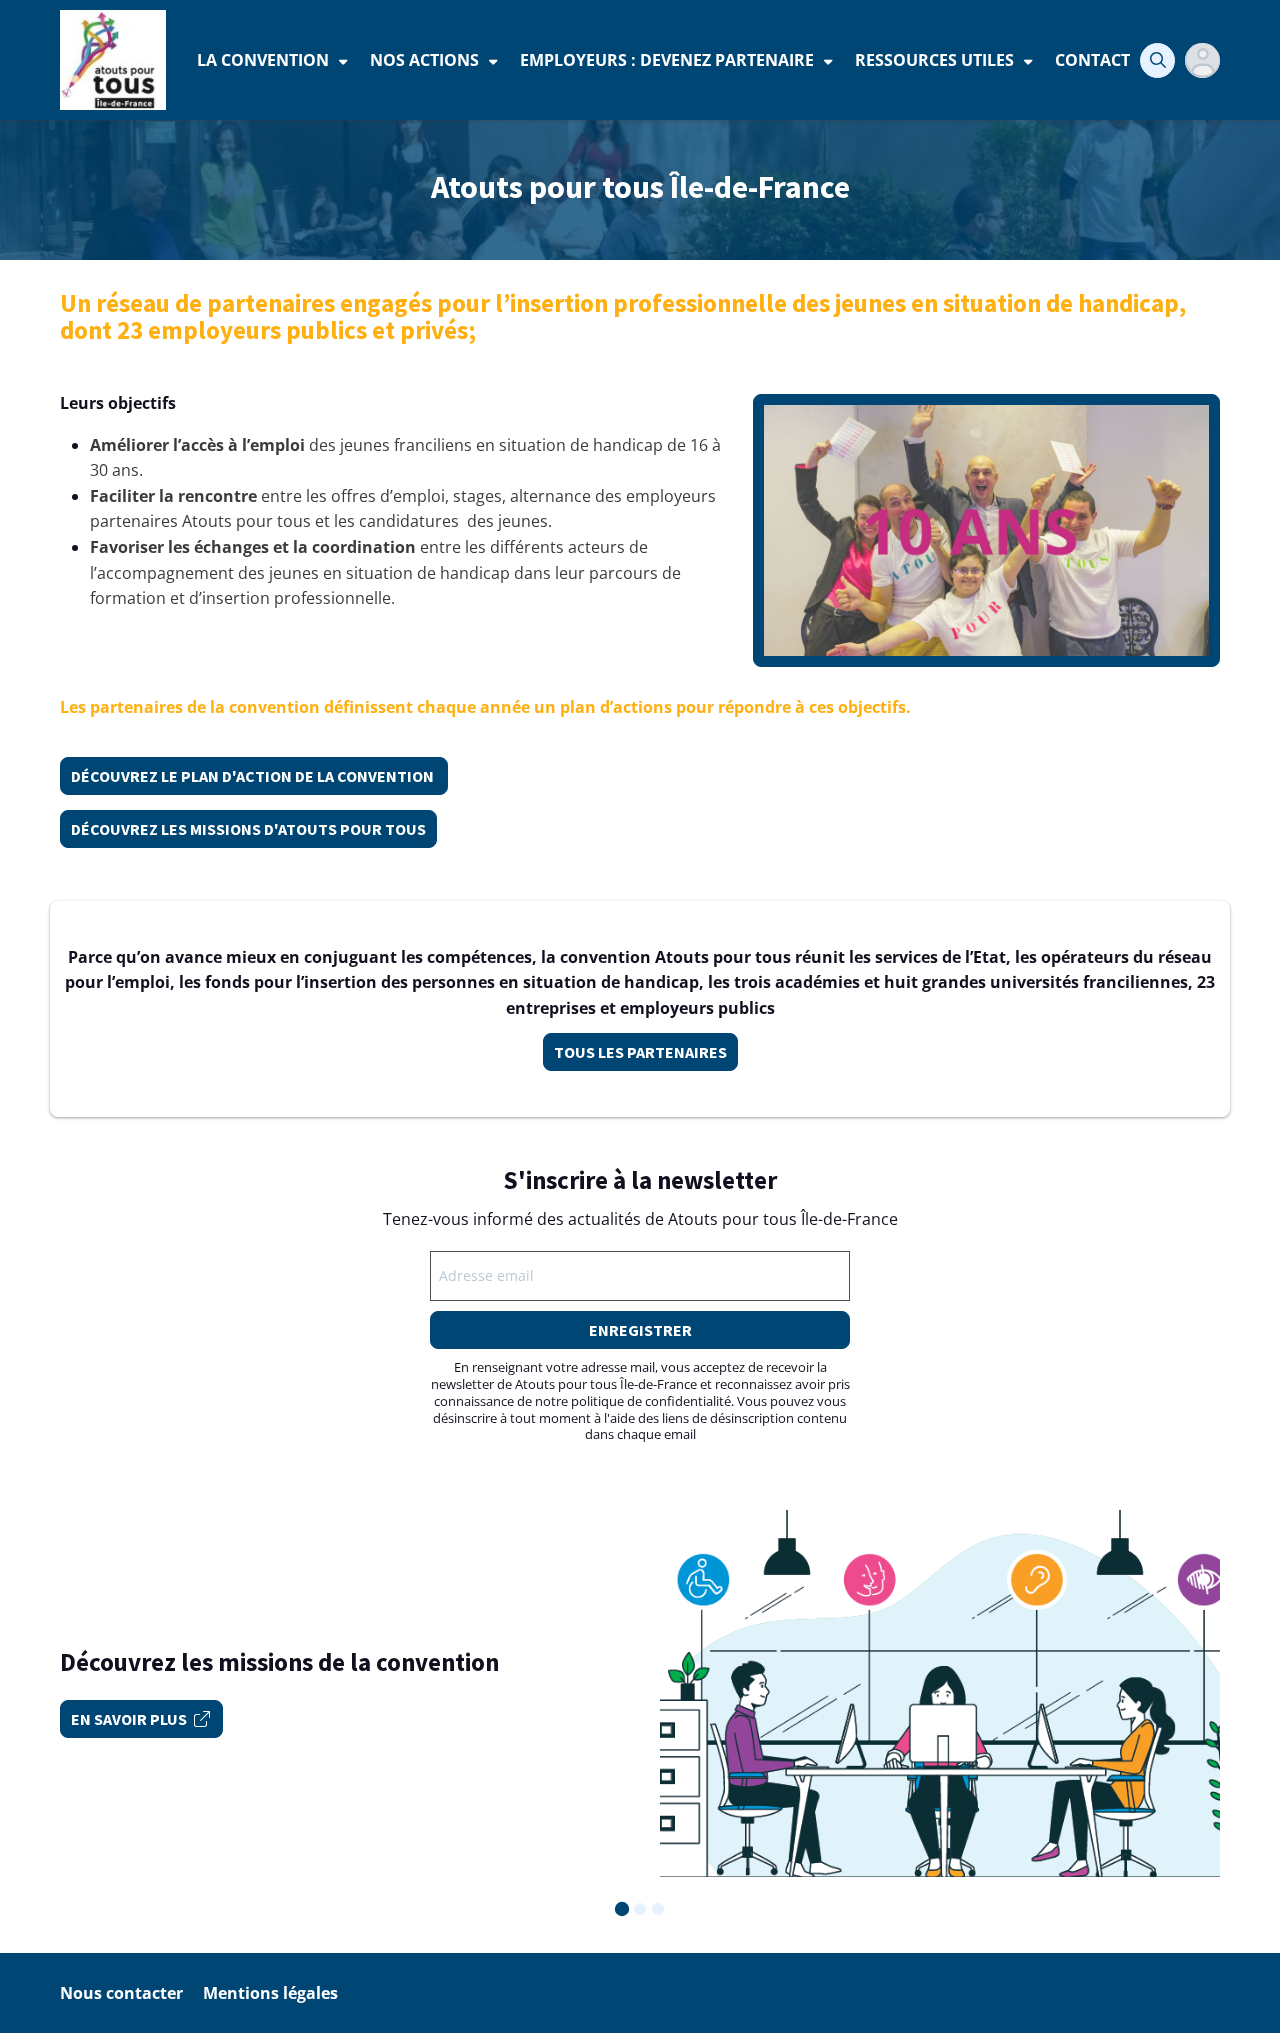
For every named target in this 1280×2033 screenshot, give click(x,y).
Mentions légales (270, 1993)
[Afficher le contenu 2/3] (640, 1909)
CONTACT (1092, 60)
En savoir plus (129, 1719)
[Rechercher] (1157, 60)
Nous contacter (121, 1993)
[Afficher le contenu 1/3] (622, 1909)
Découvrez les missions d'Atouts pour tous (248, 829)
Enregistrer (640, 1330)
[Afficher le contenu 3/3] (658, 1909)
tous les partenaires (640, 1052)
